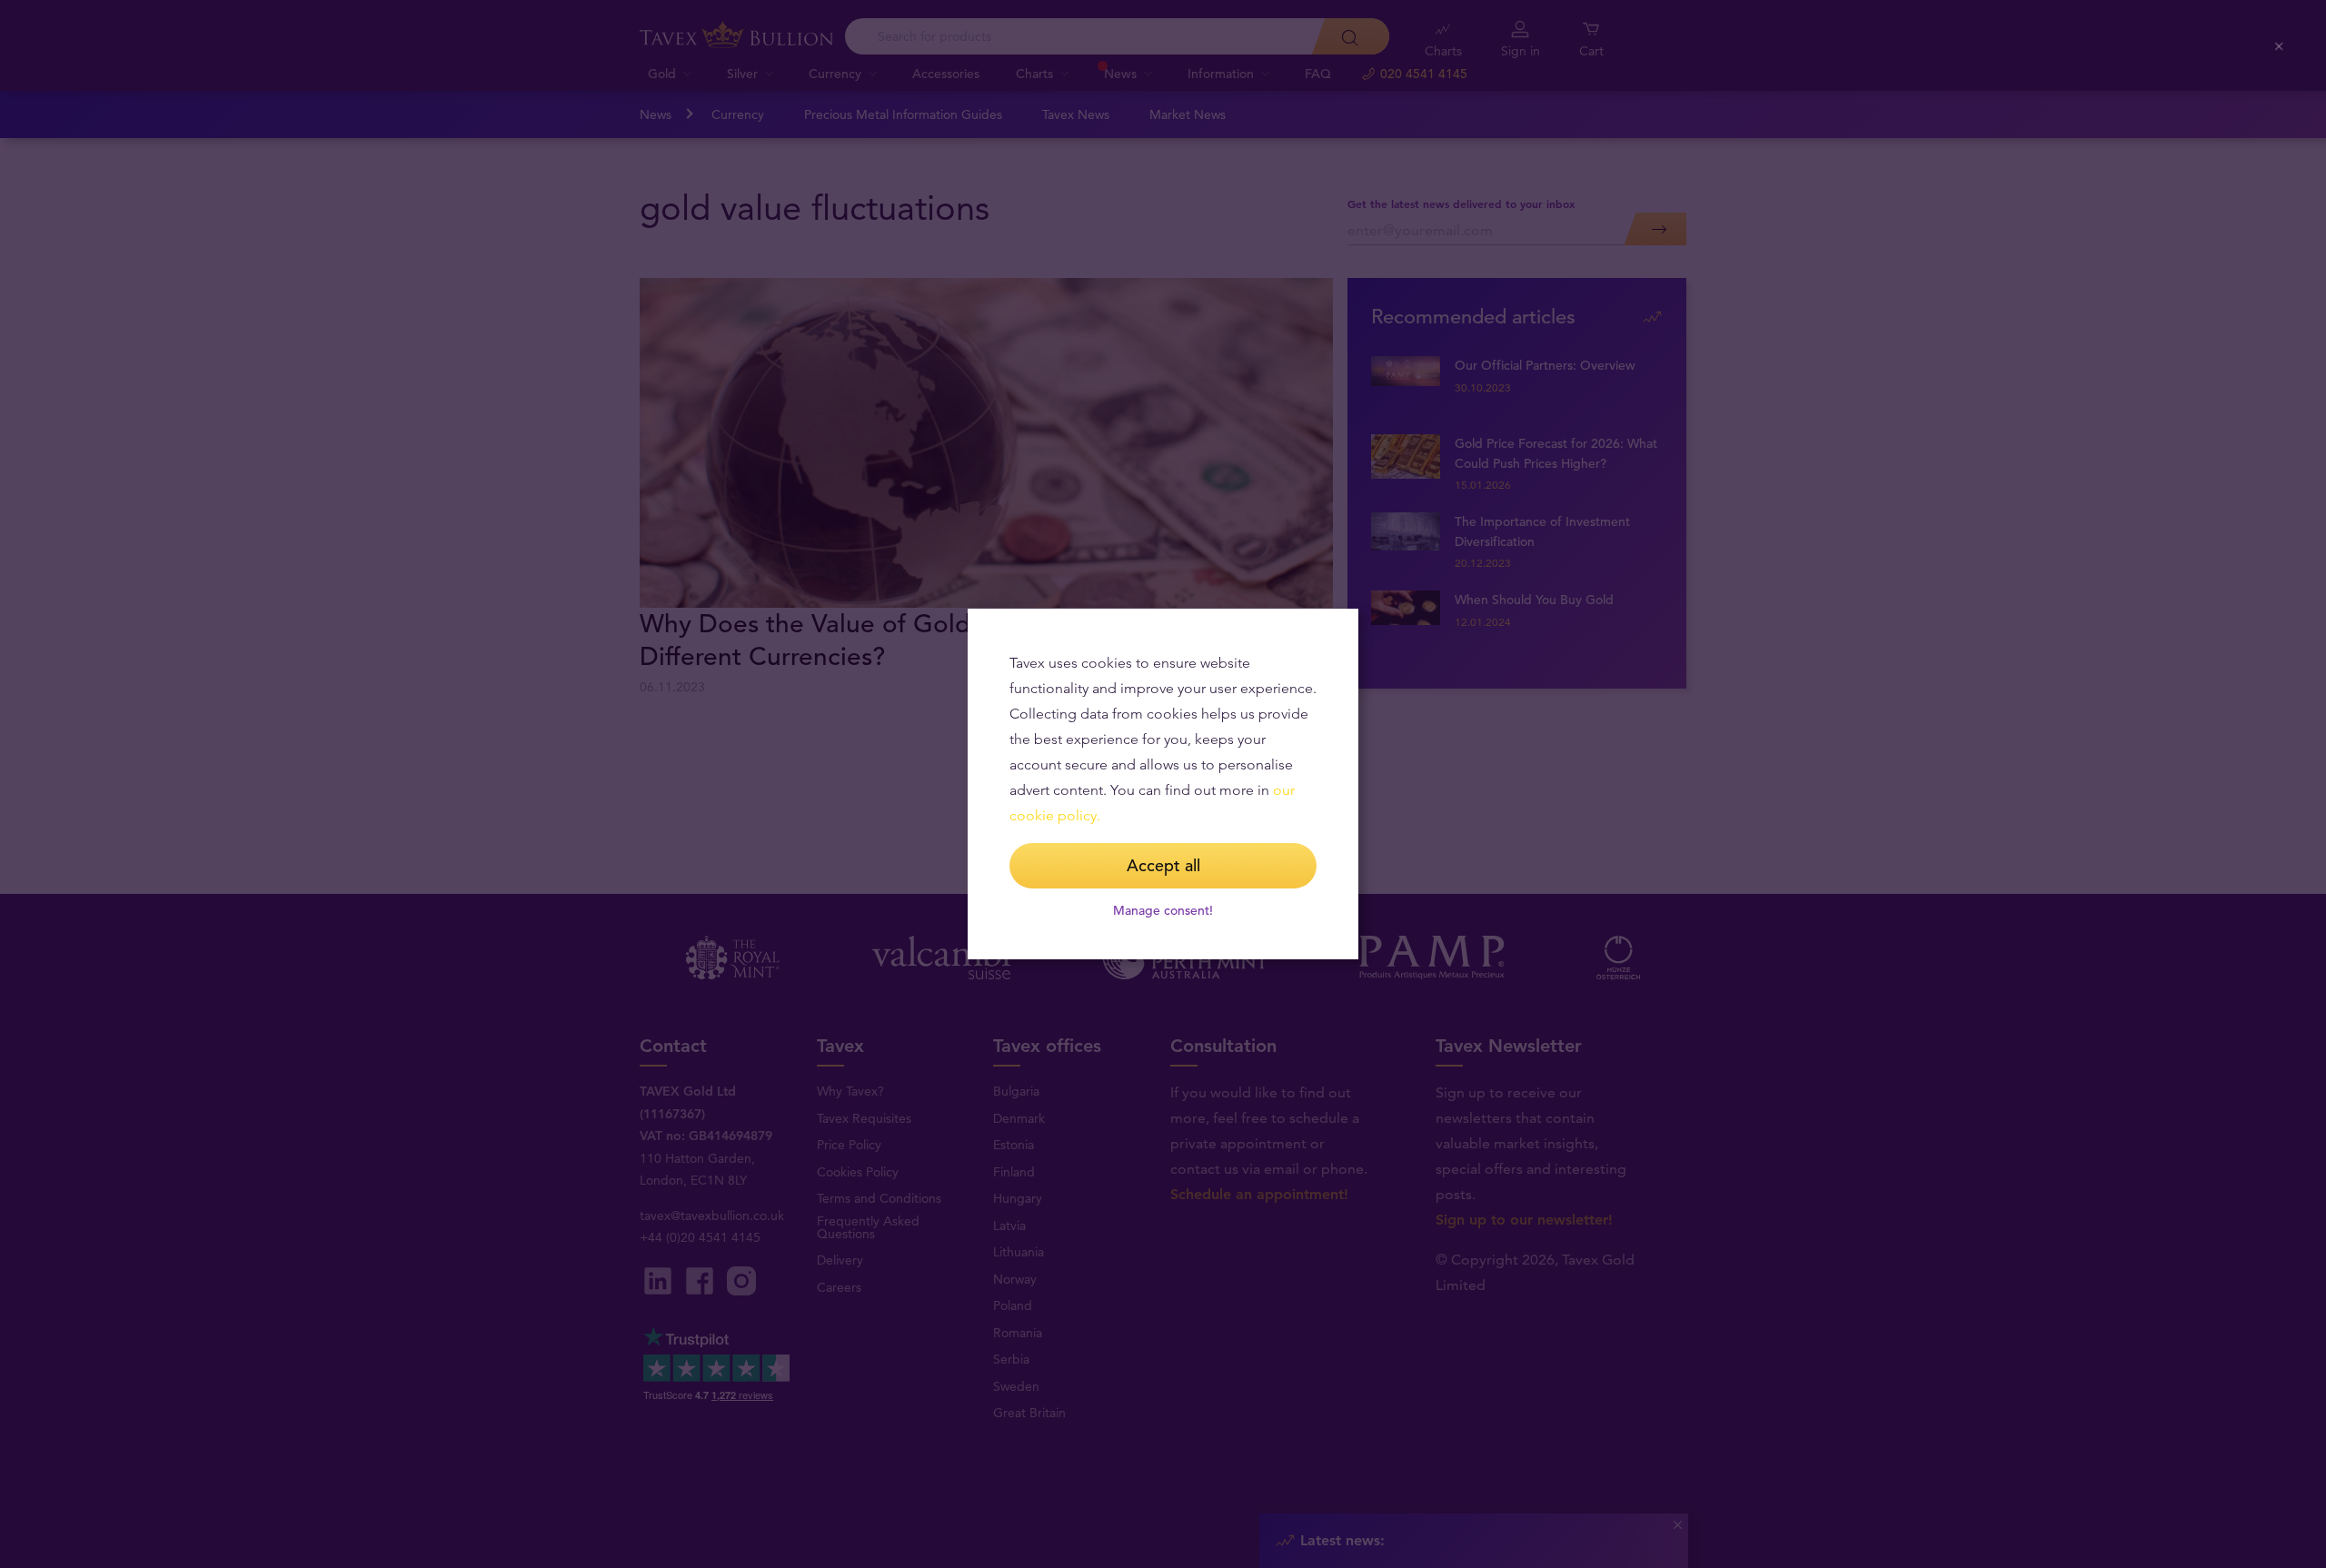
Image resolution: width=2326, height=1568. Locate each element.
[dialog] (1163, 784)
